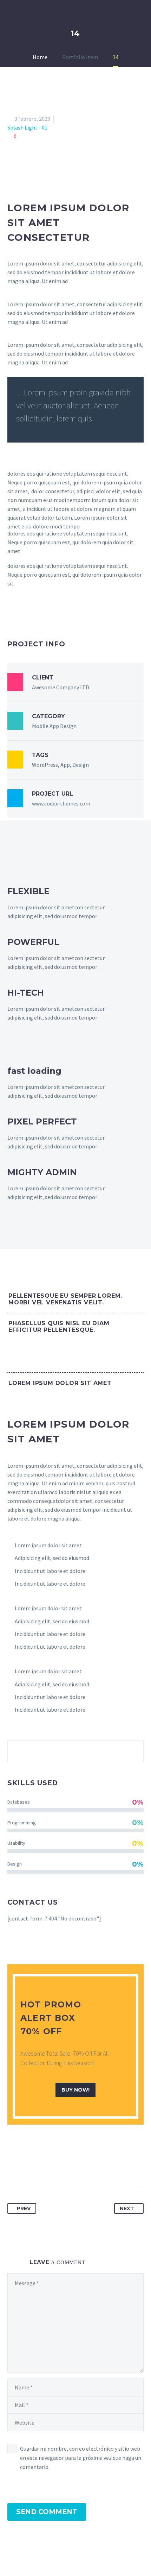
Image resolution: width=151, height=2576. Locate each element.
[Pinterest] (39, 2165)
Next (127, 2208)
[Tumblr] (52, 2165)
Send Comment (47, 2512)
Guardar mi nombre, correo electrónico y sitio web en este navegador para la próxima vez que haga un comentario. (81, 2458)
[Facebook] (13, 2165)
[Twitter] (26, 2165)
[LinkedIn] (65, 2165)
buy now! (75, 2090)
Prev (24, 2208)
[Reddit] (78, 2165)
